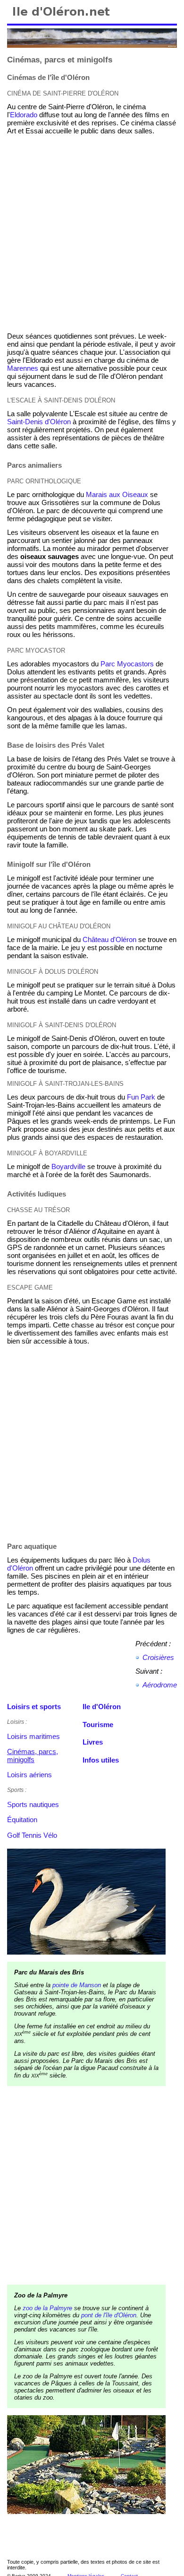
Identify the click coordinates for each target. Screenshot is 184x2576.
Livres (93, 1742)
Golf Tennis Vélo (32, 1835)
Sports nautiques (33, 1804)
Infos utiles (101, 1760)
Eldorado (24, 115)
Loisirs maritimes (33, 1736)
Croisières (158, 1657)
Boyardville (68, 1166)
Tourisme (98, 1725)
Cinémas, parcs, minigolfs (33, 1755)
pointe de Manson (77, 1985)
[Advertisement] (92, 234)
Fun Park (141, 1097)
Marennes (23, 368)
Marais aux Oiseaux (117, 494)
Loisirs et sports (34, 1707)
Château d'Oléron (109, 939)
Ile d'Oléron (102, 1707)
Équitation (22, 1820)
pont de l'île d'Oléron (109, 2315)
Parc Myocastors (127, 664)
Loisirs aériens (29, 1775)
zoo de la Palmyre (47, 2308)
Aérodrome (160, 1685)
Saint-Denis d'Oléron (39, 422)
